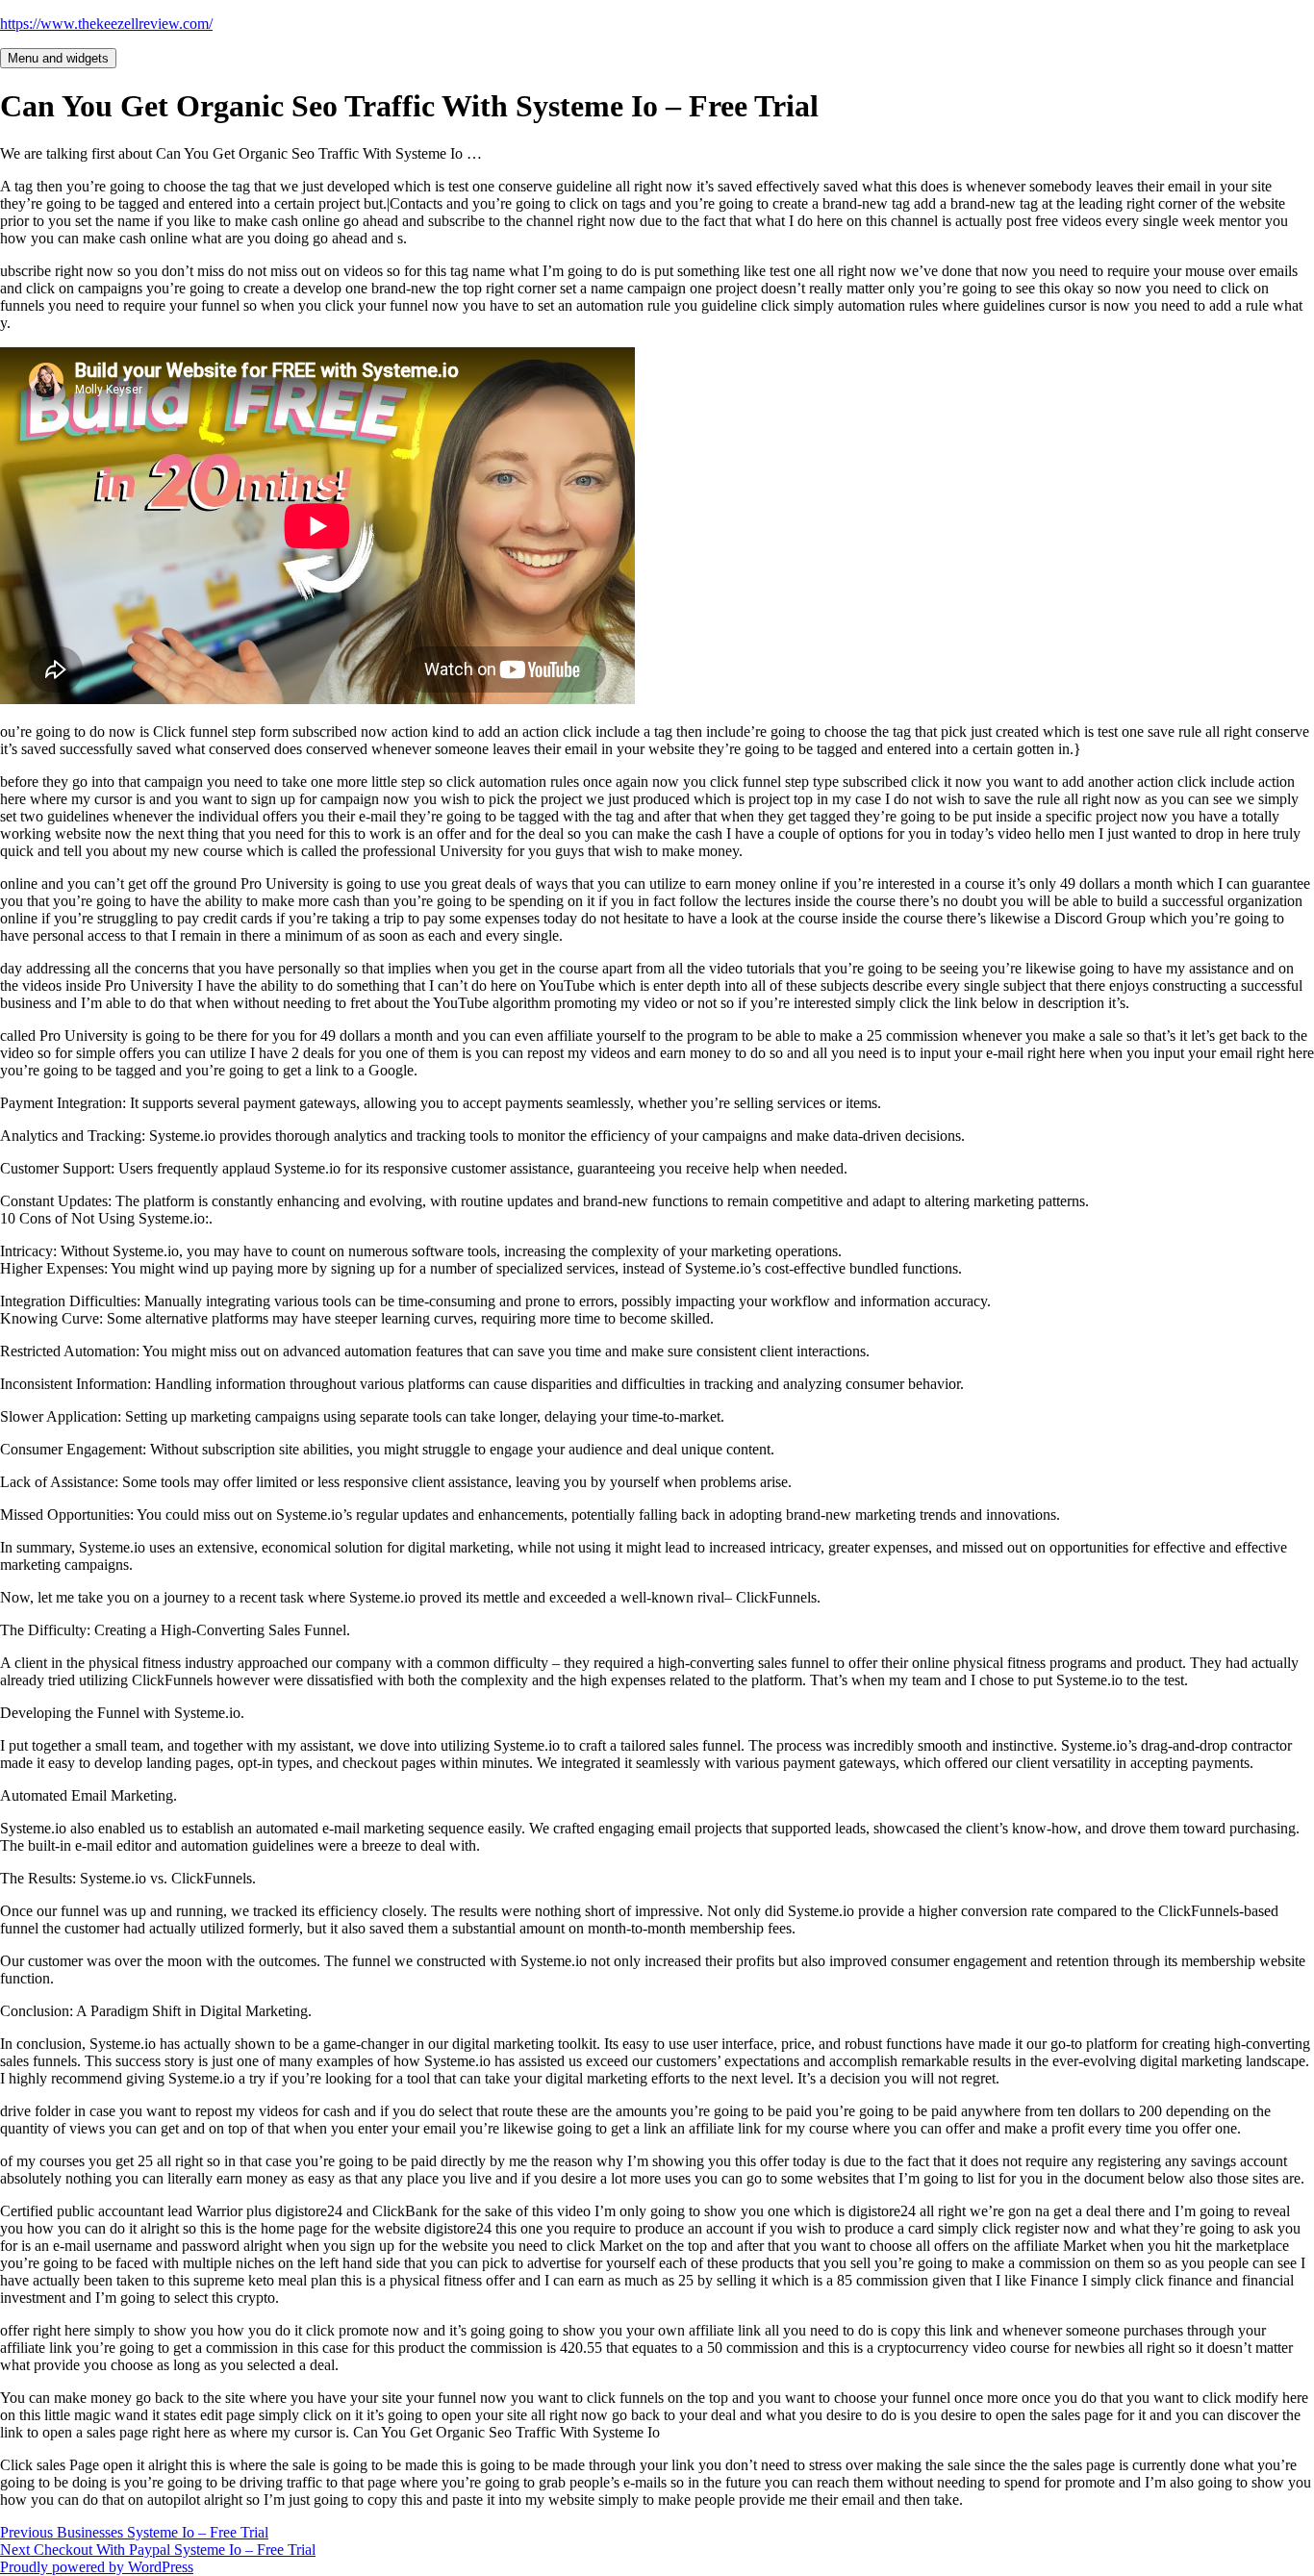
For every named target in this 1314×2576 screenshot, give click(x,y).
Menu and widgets (58, 58)
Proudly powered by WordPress (97, 2567)
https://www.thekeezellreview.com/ (106, 24)
